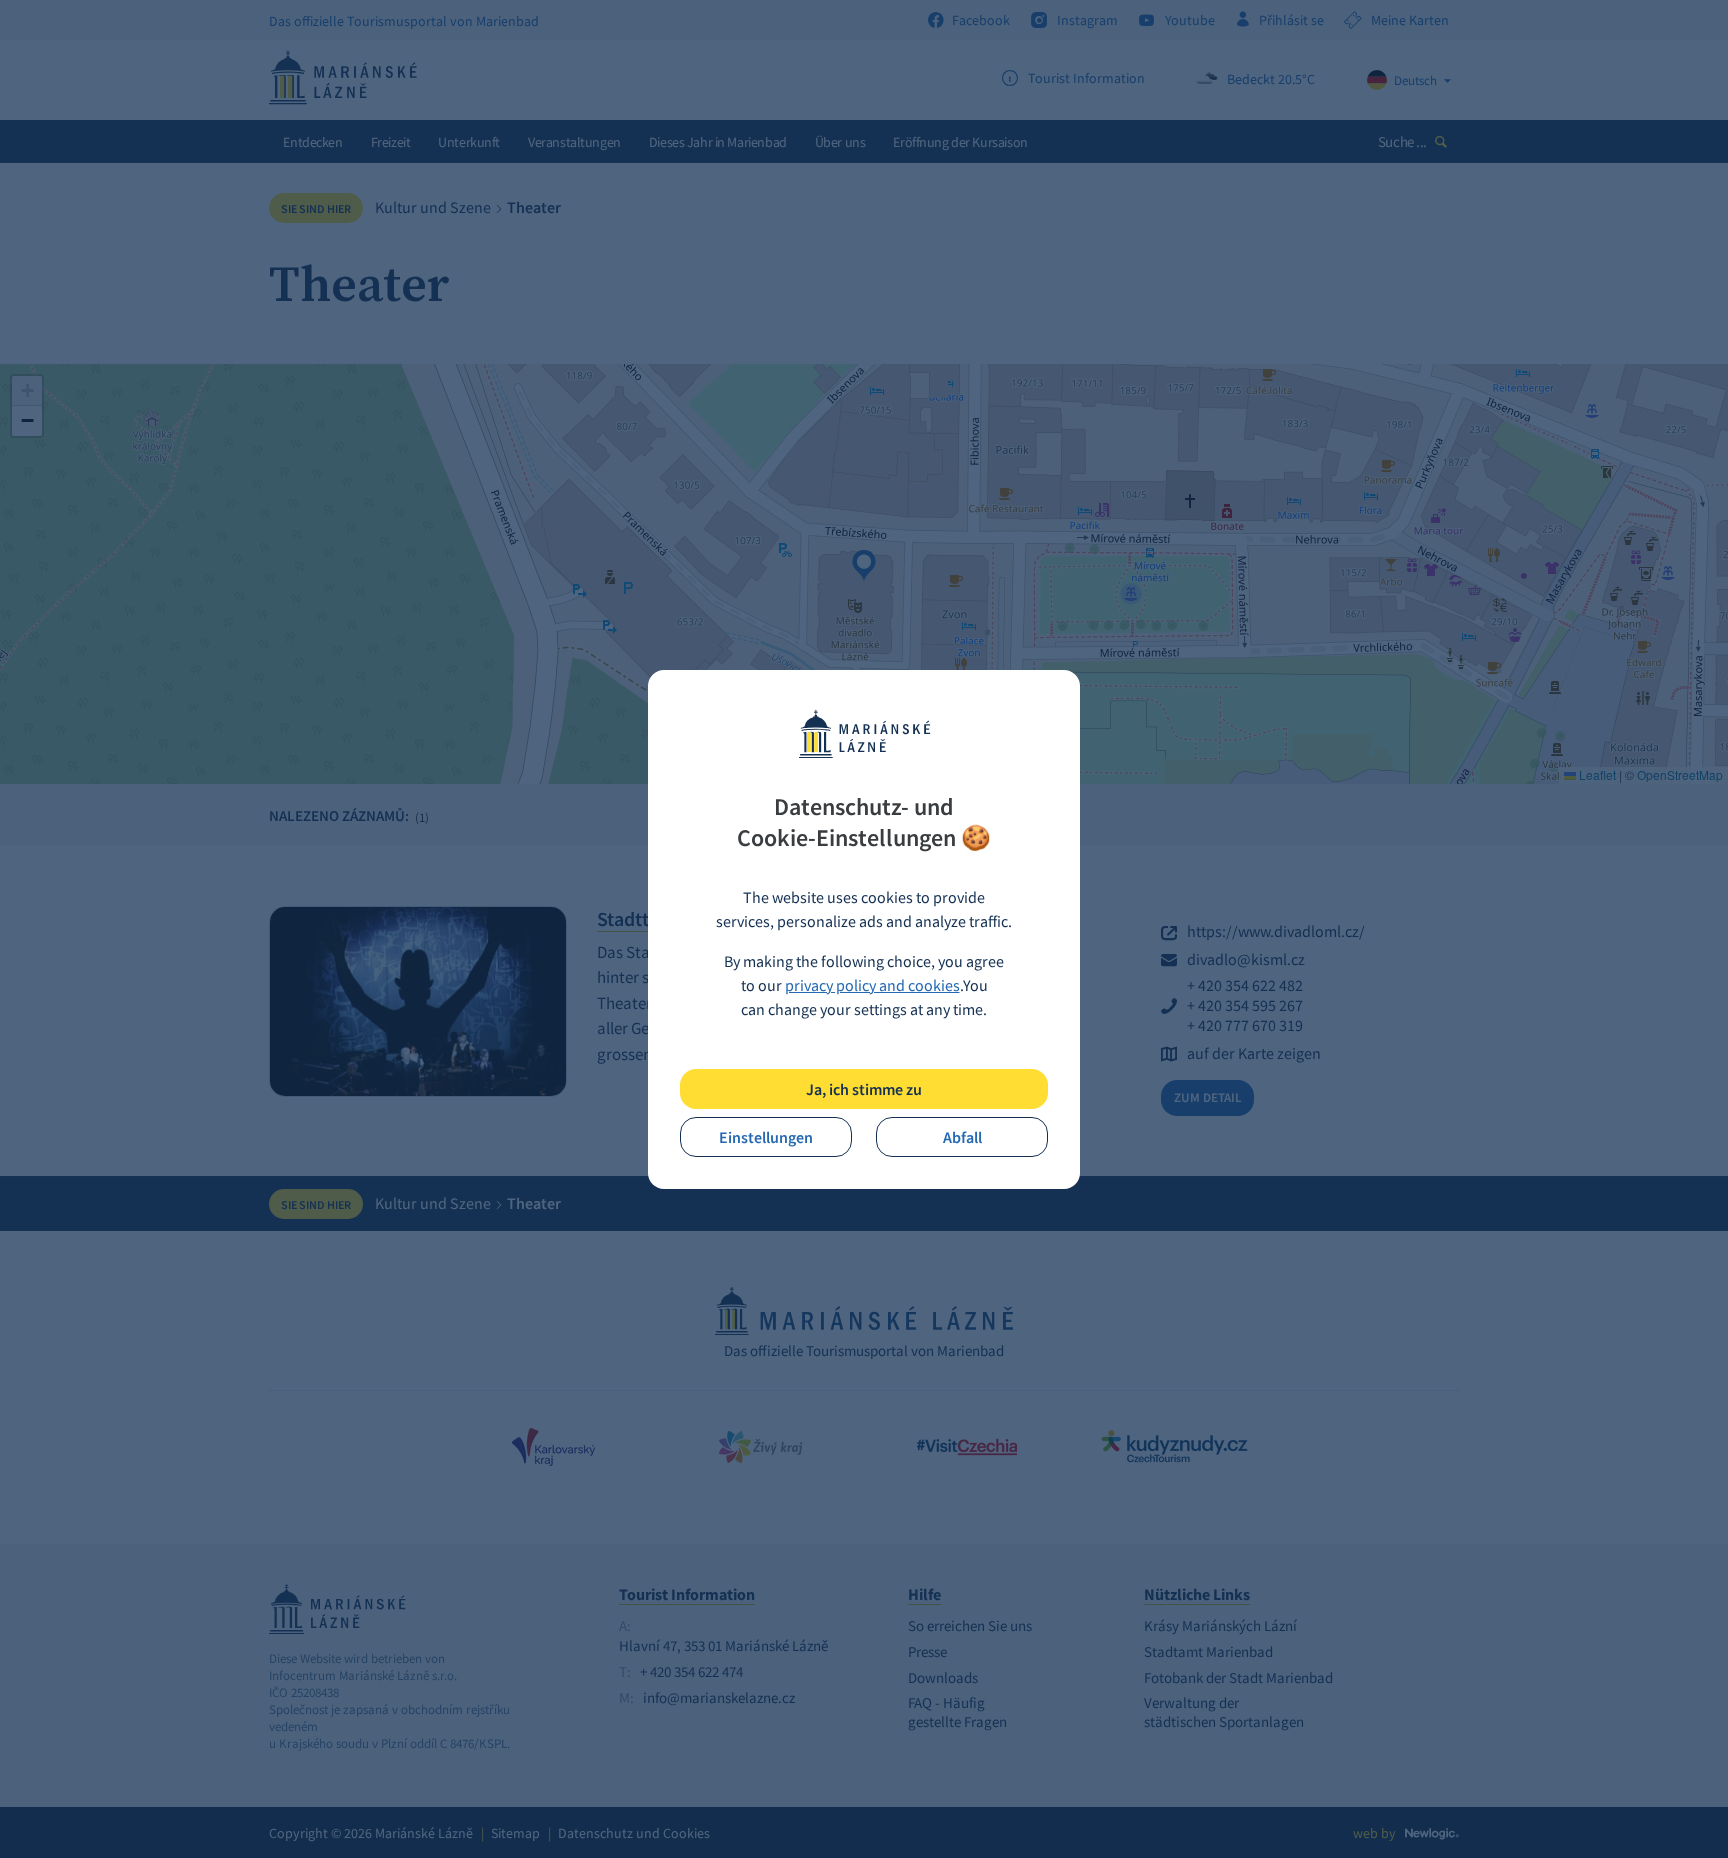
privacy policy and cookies (872, 985)
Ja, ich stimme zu (864, 1089)
